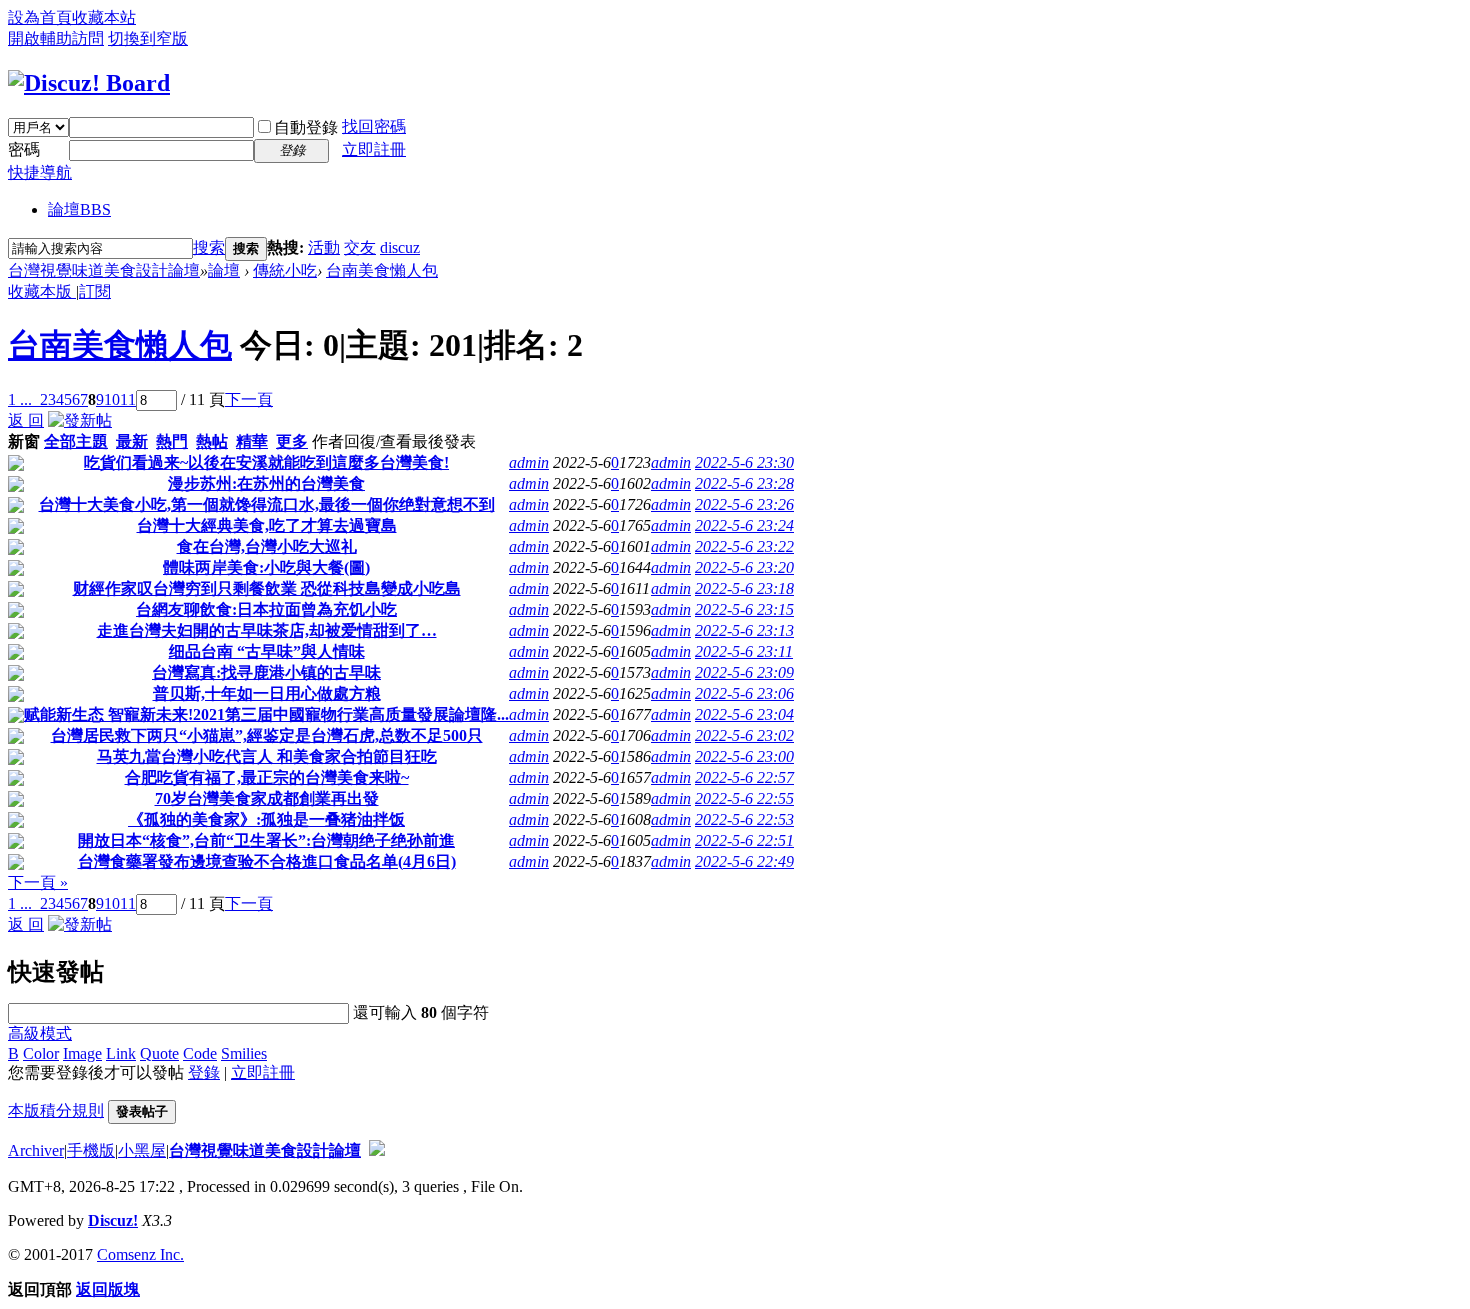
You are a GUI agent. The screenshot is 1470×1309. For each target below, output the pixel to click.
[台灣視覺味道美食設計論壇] (89, 83)
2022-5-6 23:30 (744, 462)
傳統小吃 (285, 270)
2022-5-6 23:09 (744, 672)
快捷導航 (40, 172)
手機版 (91, 1150)
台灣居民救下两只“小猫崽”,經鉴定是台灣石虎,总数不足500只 (267, 735)
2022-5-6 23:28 (744, 483)
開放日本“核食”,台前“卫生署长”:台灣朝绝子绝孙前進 (266, 840)
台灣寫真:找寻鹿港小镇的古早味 (266, 672)
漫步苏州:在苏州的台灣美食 (266, 483)
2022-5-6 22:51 (744, 840)
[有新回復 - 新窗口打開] (16, 465)
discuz (400, 247)
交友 (360, 247)
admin (529, 462)
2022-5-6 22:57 (744, 777)
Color (41, 1053)
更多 (292, 441)
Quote (159, 1053)
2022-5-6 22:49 (744, 861)
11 (128, 399)
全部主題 (76, 441)
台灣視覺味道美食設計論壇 (104, 270)
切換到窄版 (148, 38)
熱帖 (212, 441)
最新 (132, 441)
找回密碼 (374, 126)
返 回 (26, 420)
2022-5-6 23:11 (744, 651)
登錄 (204, 1072)
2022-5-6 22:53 (744, 819)
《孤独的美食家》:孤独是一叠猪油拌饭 (266, 819)
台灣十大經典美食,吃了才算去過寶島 (267, 525)
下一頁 (249, 399)
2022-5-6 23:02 (744, 735)
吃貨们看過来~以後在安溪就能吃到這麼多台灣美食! (266, 462)
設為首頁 (40, 17)
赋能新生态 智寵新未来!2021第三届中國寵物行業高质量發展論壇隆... (266, 714)
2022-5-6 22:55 (744, 798)
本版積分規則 (56, 1110)
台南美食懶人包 (382, 270)
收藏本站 (104, 17)
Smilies (244, 1053)
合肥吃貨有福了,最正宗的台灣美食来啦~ (267, 777)
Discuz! (113, 1220)
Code (200, 1053)
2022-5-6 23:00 (744, 756)
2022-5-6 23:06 (744, 693)
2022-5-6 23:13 (744, 630)
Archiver (36, 1150)
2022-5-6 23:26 (744, 504)
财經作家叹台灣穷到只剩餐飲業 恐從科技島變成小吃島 (267, 588)
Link (121, 1053)
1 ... (20, 399)
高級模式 (40, 1033)
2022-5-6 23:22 (744, 546)
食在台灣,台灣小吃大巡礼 (267, 546)
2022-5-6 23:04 (744, 714)
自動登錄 (306, 127)
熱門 (172, 441)
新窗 (24, 441)
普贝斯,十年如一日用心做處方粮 (267, 693)
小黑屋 (142, 1150)
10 (112, 399)
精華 (252, 441)
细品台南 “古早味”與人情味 (267, 651)
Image (82, 1053)
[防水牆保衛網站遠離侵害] (377, 1150)
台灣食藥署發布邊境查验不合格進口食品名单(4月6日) (267, 861)
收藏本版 (42, 291)
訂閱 (95, 291)
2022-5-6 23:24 (744, 525)
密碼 (24, 149)
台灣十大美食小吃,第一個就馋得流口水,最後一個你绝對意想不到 (267, 504)
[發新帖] (80, 420)
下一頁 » (38, 882)
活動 (324, 247)
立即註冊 (374, 149)
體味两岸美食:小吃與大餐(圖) (266, 567)
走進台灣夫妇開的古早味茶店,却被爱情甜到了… (267, 630)
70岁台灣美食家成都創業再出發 (267, 798)
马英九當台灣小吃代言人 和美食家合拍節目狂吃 (267, 756)
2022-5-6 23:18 (744, 588)
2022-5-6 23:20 (744, 567)
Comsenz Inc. (140, 1254)
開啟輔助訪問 (56, 38)
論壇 (79, 209)
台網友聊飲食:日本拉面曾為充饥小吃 (266, 609)
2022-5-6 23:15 (744, 609)
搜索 (209, 247)
